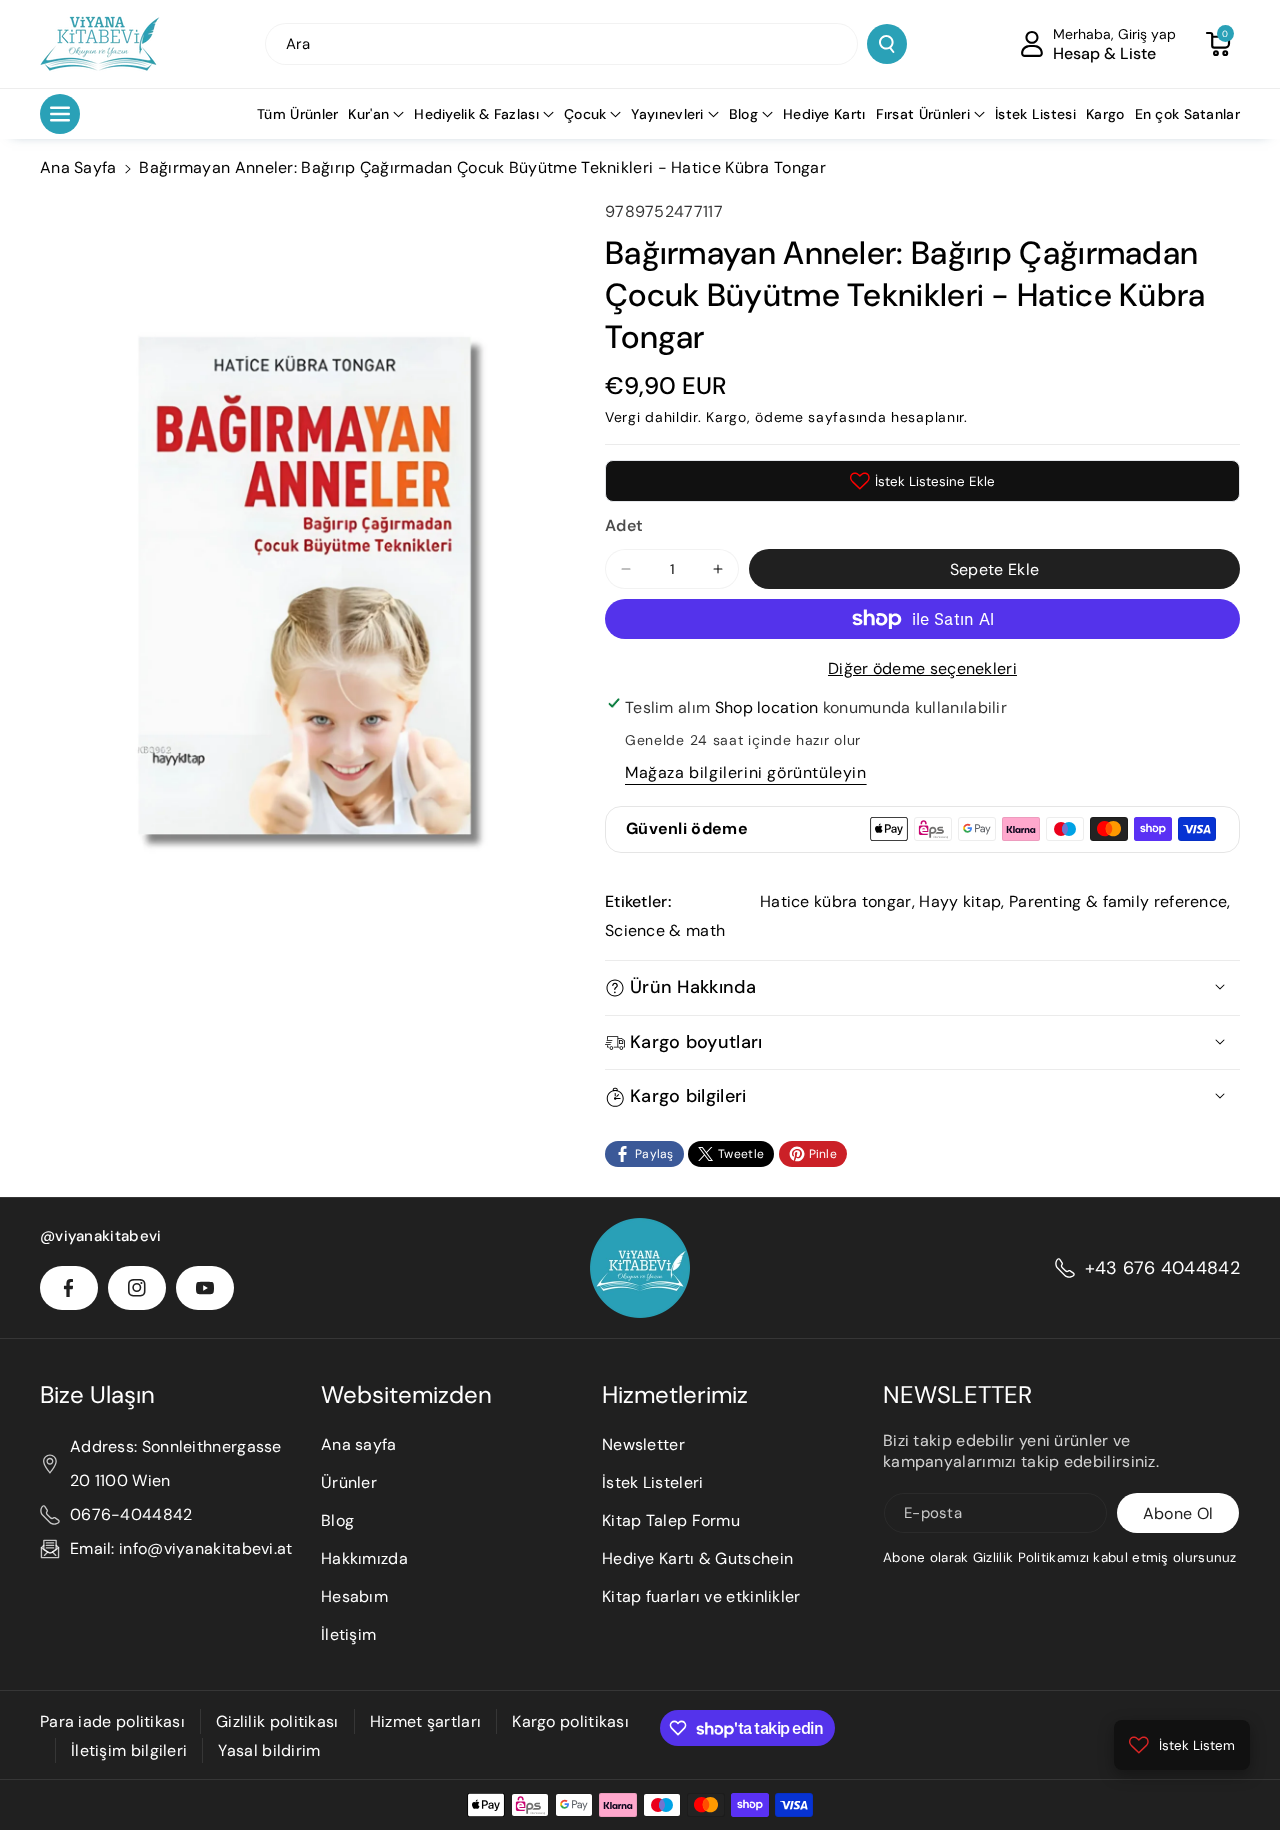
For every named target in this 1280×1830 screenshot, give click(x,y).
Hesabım (354, 1596)
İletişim (348, 1634)
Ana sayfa (359, 1444)
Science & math (665, 930)
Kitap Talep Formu (671, 1520)
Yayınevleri (667, 114)
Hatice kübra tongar (836, 901)
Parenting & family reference (1118, 901)
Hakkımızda (364, 1558)
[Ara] (887, 44)
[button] (1218, 44)
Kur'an (368, 114)
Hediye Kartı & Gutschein (697, 1558)
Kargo (726, 417)
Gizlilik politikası (277, 1721)
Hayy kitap (960, 901)
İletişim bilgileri (129, 1750)
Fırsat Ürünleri (923, 114)
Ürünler (349, 1482)
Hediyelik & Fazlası (476, 114)
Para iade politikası (112, 1721)
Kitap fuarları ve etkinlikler (701, 1596)
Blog (743, 114)
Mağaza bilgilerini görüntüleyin (746, 772)
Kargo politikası (570, 1721)
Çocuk (585, 114)
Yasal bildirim (269, 1750)
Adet (624, 525)
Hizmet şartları (426, 1721)
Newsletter (643, 1444)
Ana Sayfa (78, 167)
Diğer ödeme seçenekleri (922, 668)
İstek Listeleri (653, 1482)
